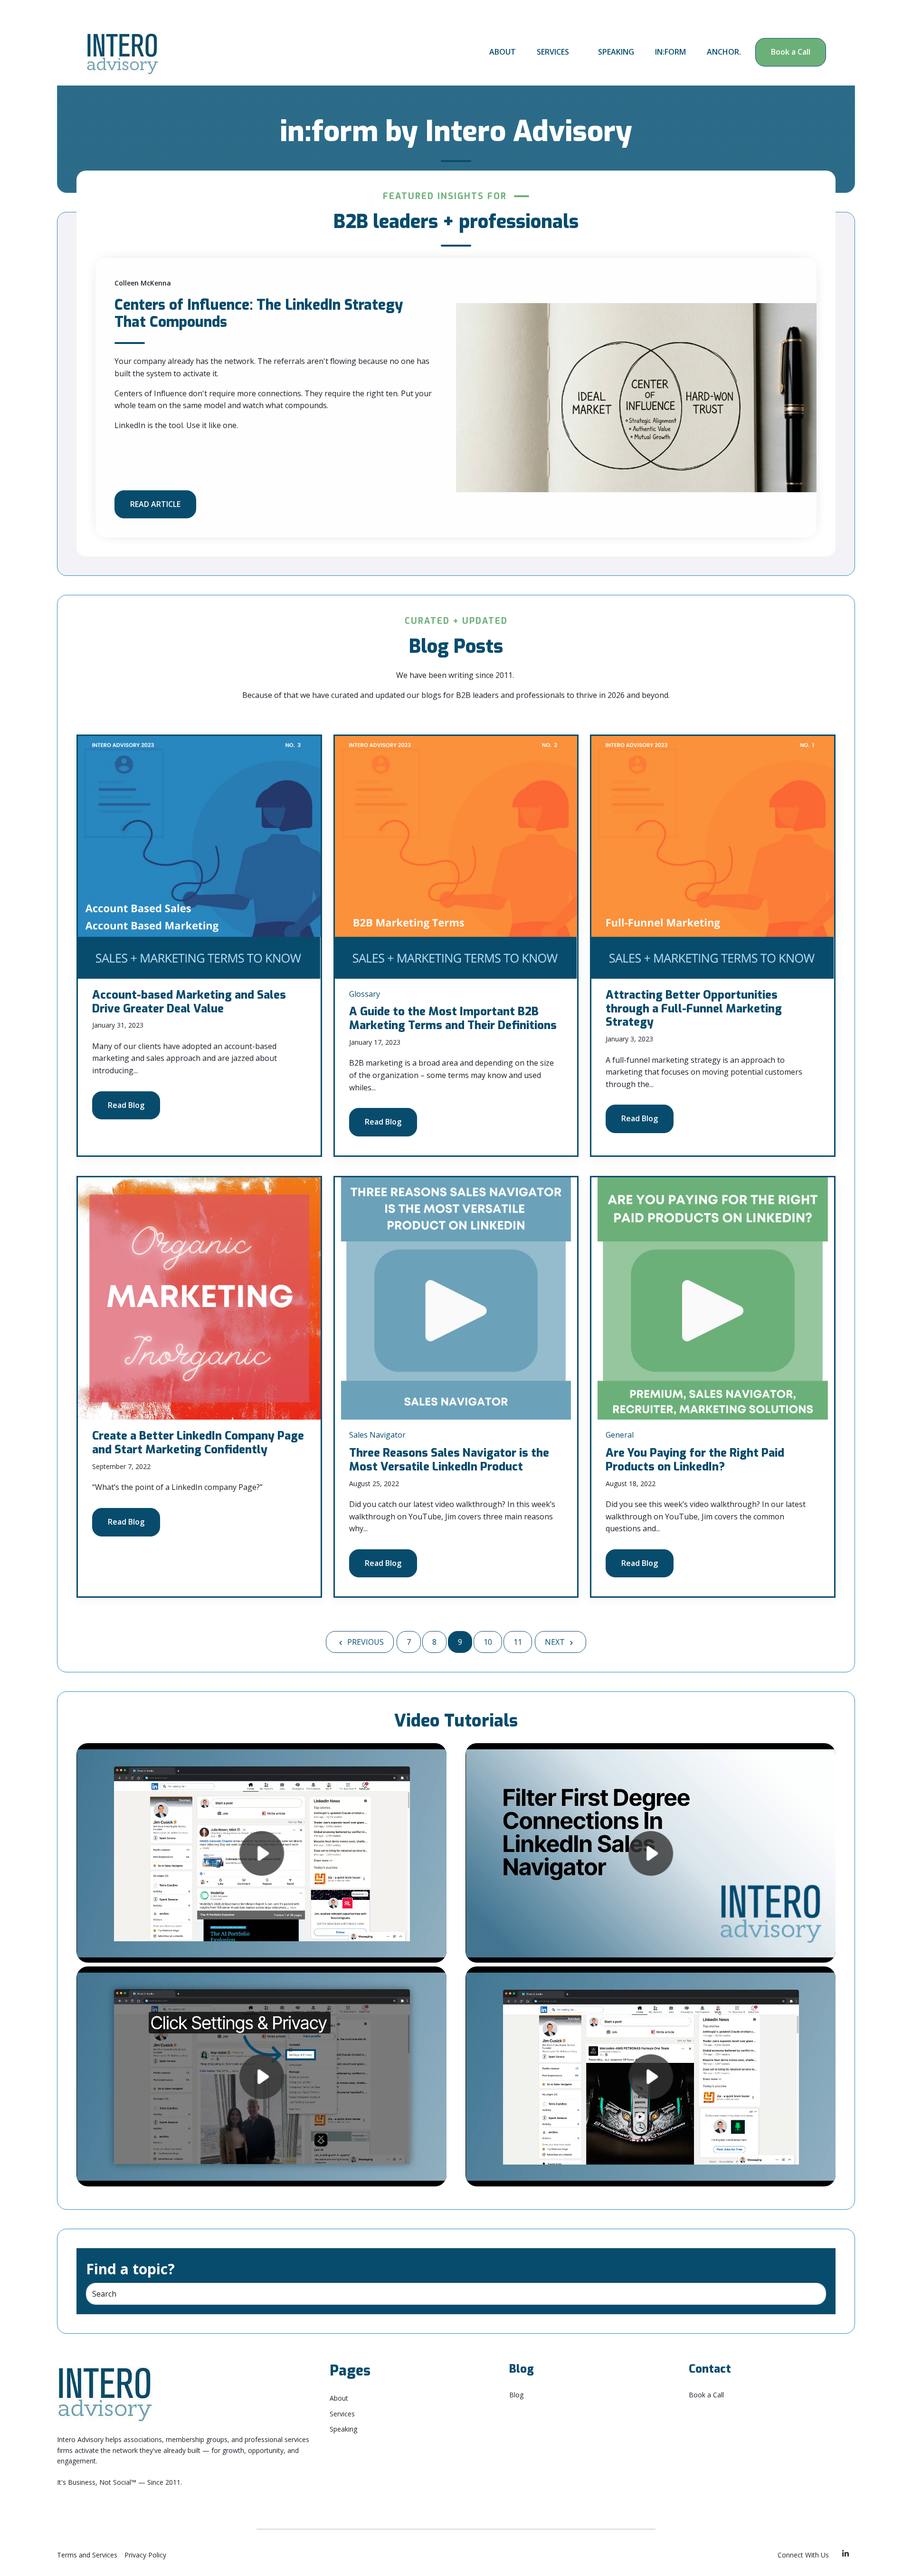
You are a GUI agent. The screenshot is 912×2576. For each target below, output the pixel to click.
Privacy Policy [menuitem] (145, 2555)
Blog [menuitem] (516, 2395)
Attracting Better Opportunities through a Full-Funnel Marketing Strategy (694, 1009)
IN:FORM (670, 52)
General (620, 1435)
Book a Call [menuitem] (706, 2395)
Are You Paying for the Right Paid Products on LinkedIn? (695, 1460)
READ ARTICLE (155, 504)
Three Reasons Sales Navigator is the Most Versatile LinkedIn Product (449, 1460)
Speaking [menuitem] (343, 2429)
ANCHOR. (724, 52)
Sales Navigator (377, 1435)
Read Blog (126, 1105)
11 (518, 1642)
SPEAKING (616, 52)
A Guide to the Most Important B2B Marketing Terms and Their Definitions (453, 1018)
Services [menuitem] (342, 2414)
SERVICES (553, 52)
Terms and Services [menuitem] (87, 2555)
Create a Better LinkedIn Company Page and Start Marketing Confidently (198, 1443)
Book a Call (791, 52)
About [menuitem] (339, 2398)
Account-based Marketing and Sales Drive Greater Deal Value (189, 1002)
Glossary (365, 994)
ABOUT (503, 52)
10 (488, 1642)
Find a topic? (130, 2269)
